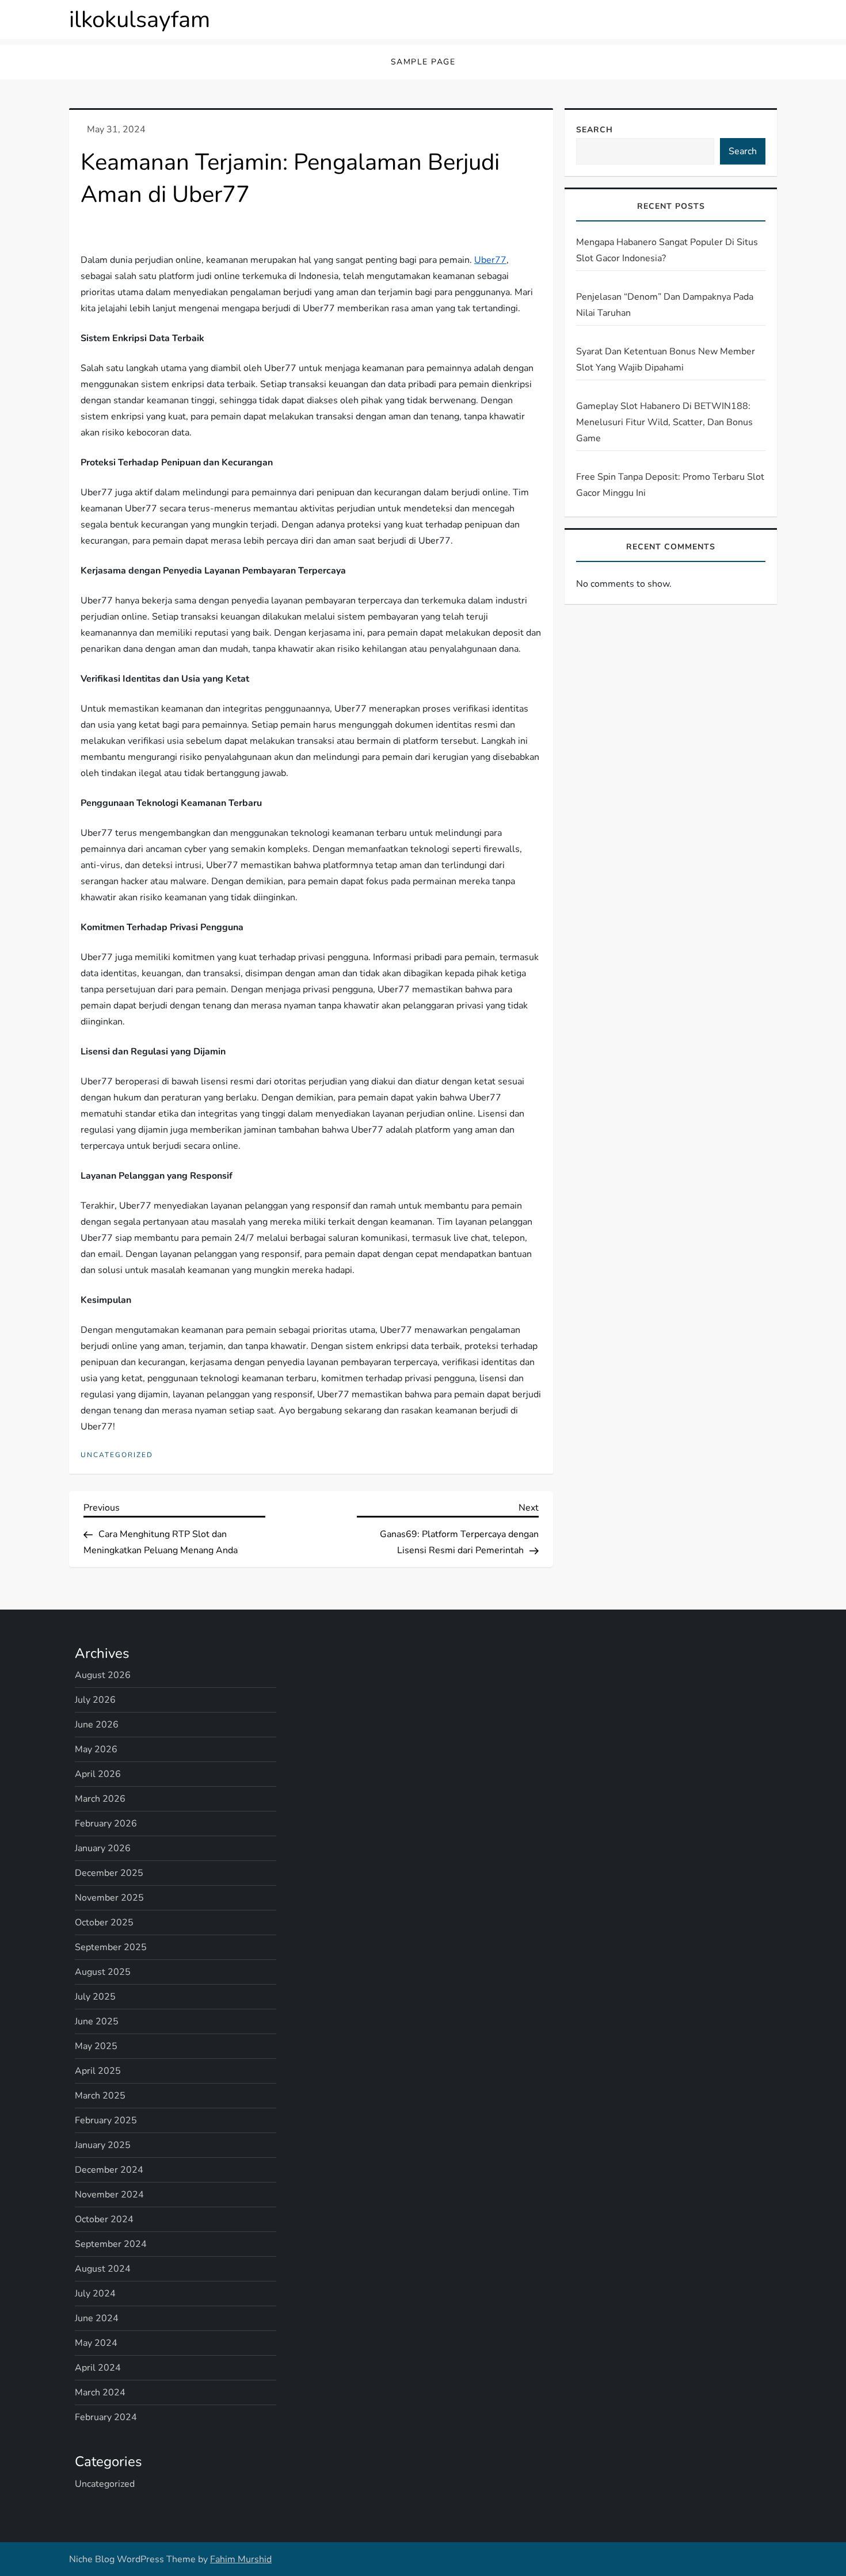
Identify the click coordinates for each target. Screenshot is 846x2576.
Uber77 (490, 260)
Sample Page (423, 62)
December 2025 (109, 1873)
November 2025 (109, 1898)
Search (595, 130)
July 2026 (95, 1700)
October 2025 (104, 1923)
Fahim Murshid (241, 2559)
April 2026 (98, 1774)
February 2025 (106, 2120)
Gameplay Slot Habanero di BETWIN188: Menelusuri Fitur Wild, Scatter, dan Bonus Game (664, 422)
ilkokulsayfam (140, 20)
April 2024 (98, 2368)
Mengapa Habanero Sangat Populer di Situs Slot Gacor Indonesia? (667, 250)
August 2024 (103, 2269)
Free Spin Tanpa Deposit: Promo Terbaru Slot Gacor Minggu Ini (670, 485)
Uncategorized (117, 1455)
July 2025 (95, 1997)
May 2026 (96, 1749)
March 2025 (100, 2096)
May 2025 (96, 2046)
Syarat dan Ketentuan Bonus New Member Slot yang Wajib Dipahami (666, 360)
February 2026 (106, 1824)
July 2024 (95, 2294)
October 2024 (104, 2219)
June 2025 (97, 2021)
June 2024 (97, 2318)
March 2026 (100, 1799)
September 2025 (111, 1947)
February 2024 (106, 2417)
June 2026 (97, 1725)
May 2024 (96, 2343)
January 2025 (103, 2145)
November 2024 (109, 2195)
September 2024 (111, 2244)
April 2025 (98, 2071)
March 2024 (100, 2392)
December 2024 (109, 2170)
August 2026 (103, 1675)
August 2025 (103, 1972)
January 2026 (103, 1848)
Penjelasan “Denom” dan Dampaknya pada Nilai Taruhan (665, 305)
